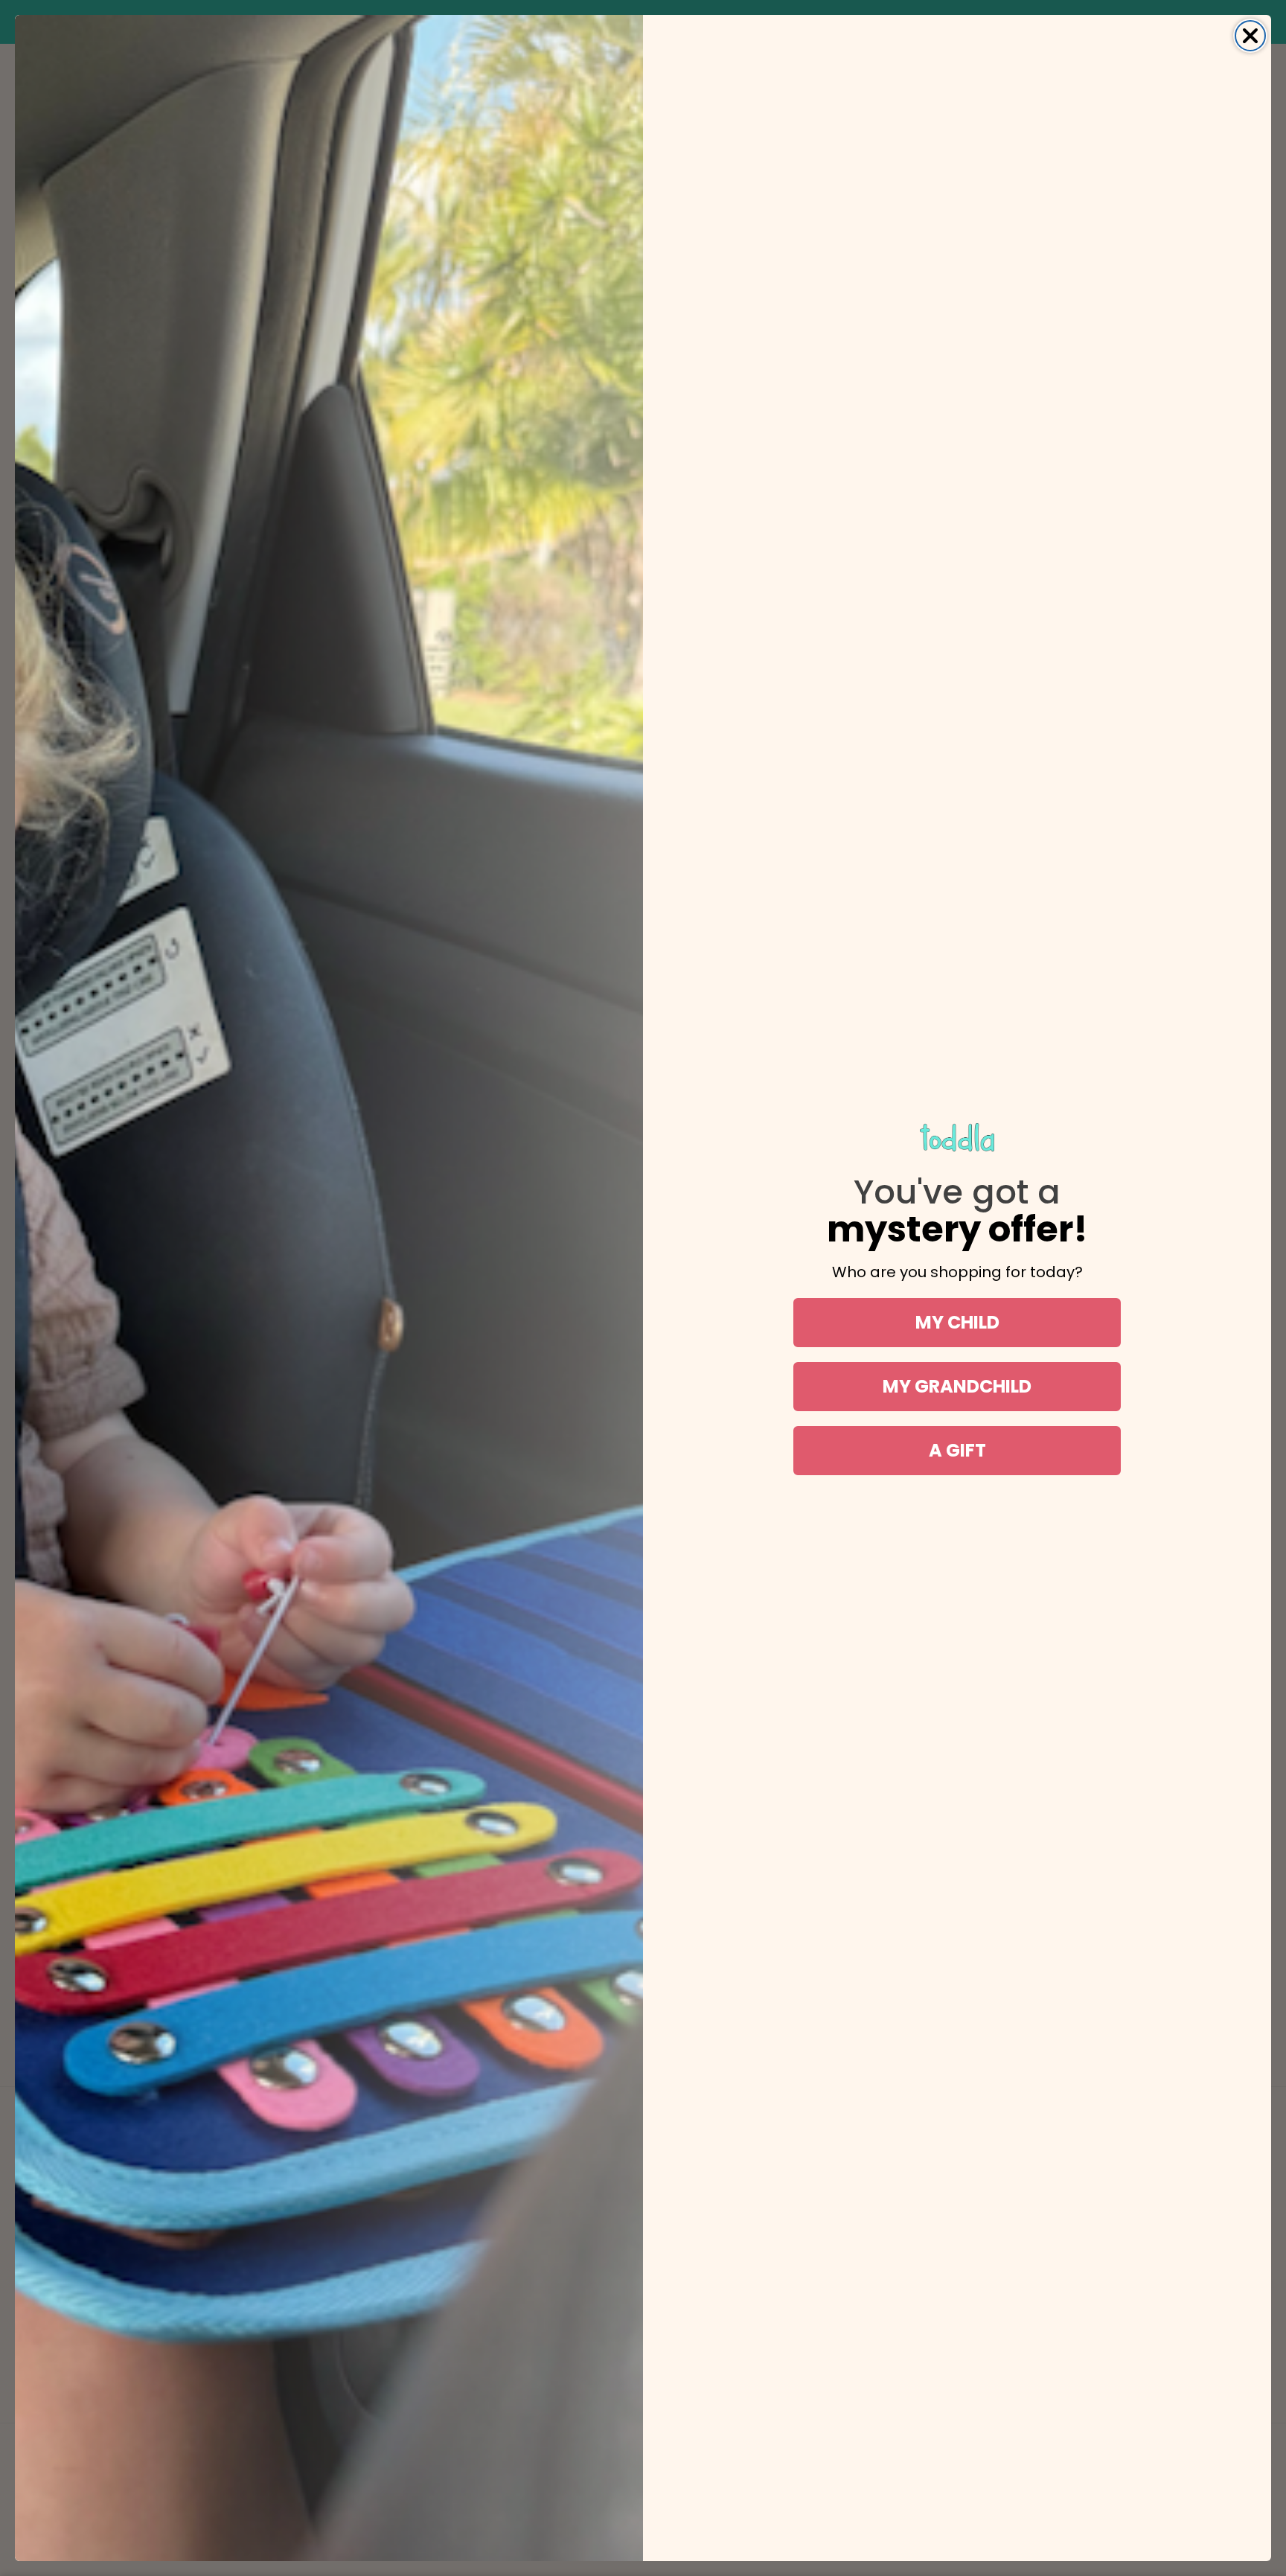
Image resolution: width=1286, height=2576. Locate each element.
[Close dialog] (1250, 36)
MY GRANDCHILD (957, 1386)
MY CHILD (957, 1322)
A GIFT (957, 1450)
